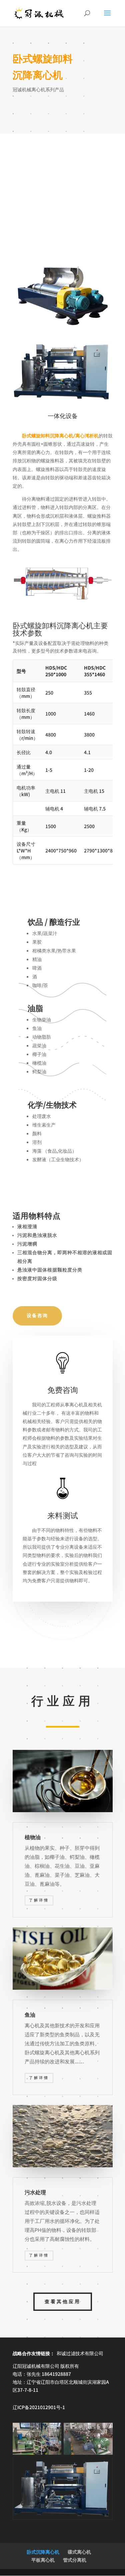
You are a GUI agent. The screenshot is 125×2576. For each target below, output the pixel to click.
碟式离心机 (79, 2552)
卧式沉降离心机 (43, 2552)
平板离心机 (43, 2560)
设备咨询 (37, 1316)
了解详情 (39, 1900)
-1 (39, 2407)
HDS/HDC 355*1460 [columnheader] (95, 671)
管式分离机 (75, 2560)
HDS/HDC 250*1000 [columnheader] (56, 671)
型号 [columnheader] (21, 671)
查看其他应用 (63, 2302)
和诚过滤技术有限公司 (80, 2353)
